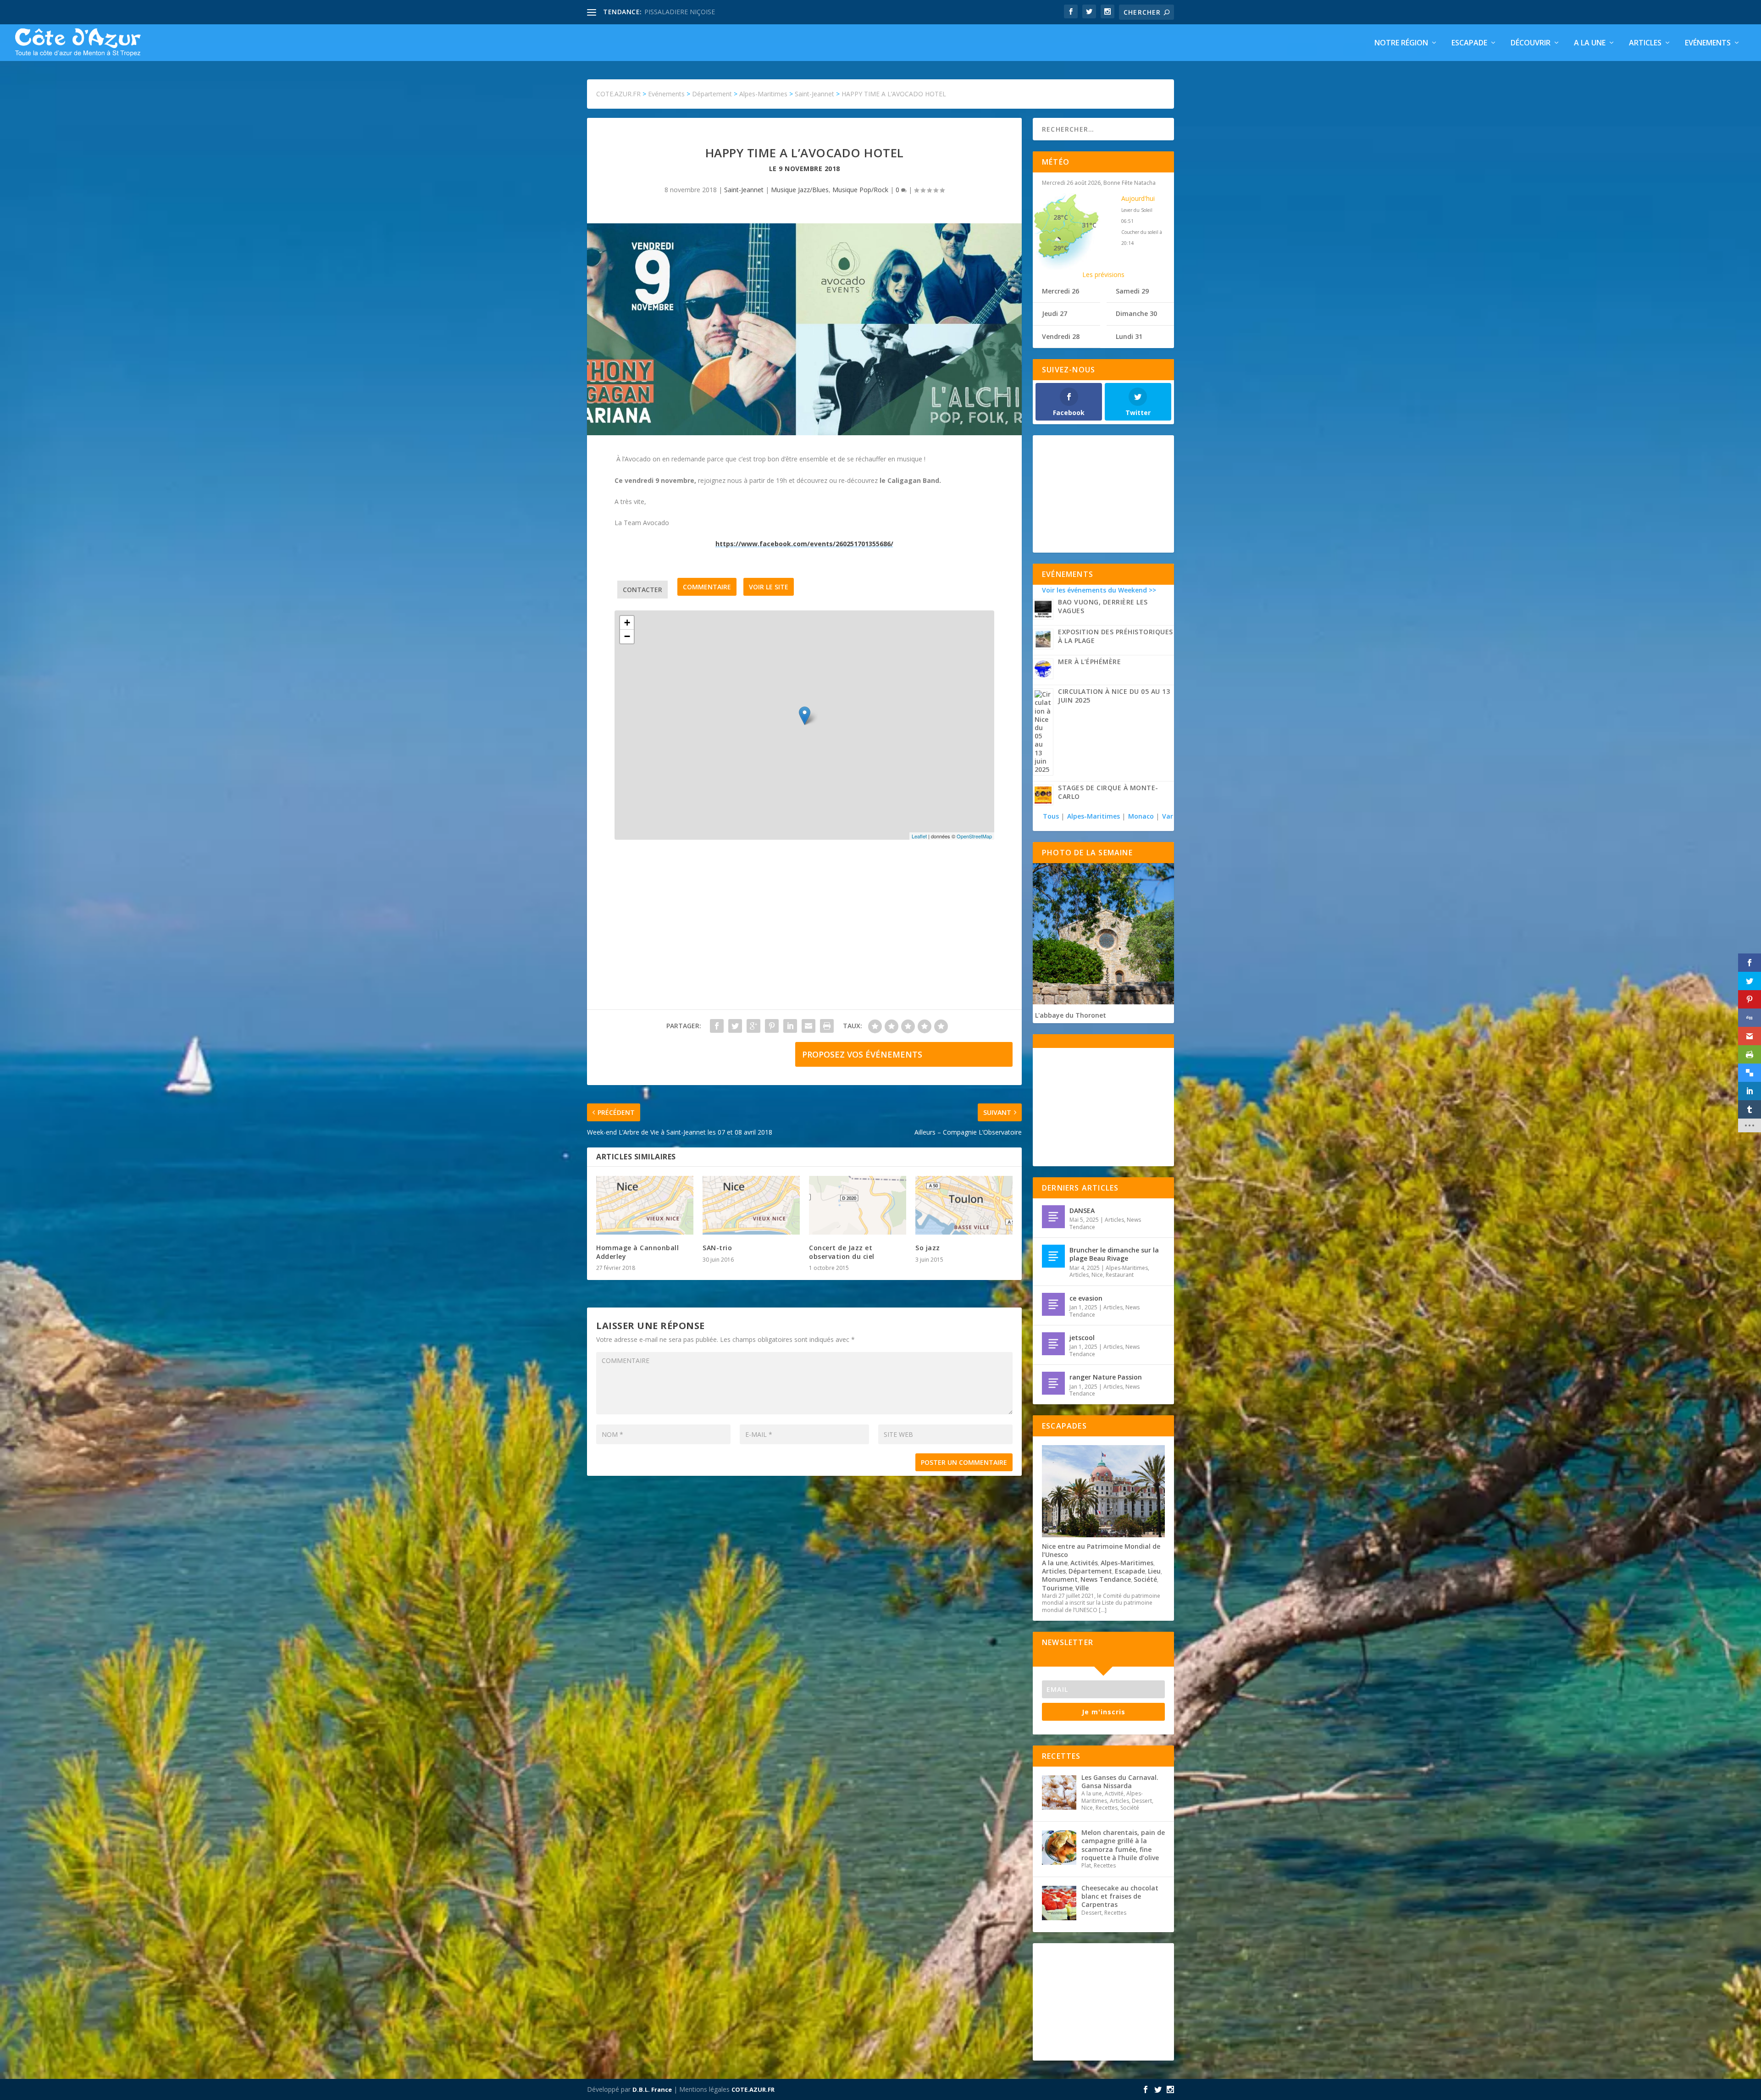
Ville (1082, 1588)
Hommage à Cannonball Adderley (637, 1252)
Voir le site (769, 587)
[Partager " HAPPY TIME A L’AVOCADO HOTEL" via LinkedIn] (790, 1026)
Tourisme (1057, 1588)
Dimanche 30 (1136, 313)
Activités (1084, 1563)
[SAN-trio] (751, 1205)
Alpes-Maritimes (1094, 816)
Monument (1060, 1579)
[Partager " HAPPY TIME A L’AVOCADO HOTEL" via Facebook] (717, 1026)
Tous (1052, 816)
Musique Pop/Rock (860, 190)
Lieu (1154, 1571)
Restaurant (1120, 1275)
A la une (1590, 43)
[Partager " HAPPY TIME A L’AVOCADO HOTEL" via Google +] (753, 1026)
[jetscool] (1053, 1344)
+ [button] (627, 623)
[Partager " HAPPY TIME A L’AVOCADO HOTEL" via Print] (827, 1026)
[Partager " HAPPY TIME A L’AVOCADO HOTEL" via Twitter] (735, 1026)
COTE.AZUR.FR (753, 2089)
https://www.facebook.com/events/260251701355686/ (804, 544)
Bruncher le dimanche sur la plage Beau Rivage (1114, 1254)
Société (1145, 1579)
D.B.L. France (652, 2089)
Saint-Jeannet (744, 190)
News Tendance (1106, 1579)
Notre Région (1401, 43)
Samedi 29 (1132, 291)
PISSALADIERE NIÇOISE (680, 12)
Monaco (1141, 816)
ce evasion (1086, 1298)
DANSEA (1082, 1211)
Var (1168, 816)
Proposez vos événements (862, 1054)
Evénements (1708, 43)
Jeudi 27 (1055, 313)
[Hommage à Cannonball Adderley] (645, 1205)
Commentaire (707, 587)
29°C (1061, 248)
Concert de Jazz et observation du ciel (842, 1252)
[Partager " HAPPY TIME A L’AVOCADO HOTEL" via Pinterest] (772, 1026)
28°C (1061, 217)
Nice (1097, 1275)
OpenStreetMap (974, 836)
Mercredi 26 (1060, 291)
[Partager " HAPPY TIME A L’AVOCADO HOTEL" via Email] (809, 1026)
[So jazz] (964, 1205)
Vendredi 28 (1061, 336)
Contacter (642, 590)
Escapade (1469, 43)
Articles (1645, 43)
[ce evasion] (1053, 1304)
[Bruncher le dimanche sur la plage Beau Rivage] (1053, 1256)
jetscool (1082, 1338)
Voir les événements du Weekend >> (1099, 590)
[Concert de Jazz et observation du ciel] (858, 1205)
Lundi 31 (1129, 336)
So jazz (928, 1248)
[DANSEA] (1053, 1217)
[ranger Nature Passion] (1053, 1383)
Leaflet (919, 836)
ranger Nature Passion (1106, 1377)
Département (1090, 1571)
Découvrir (1531, 43)
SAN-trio (717, 1248)
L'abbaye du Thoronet (1071, 1015)
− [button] (627, 636)
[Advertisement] (804, 934)
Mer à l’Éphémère (1089, 662)
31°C (1089, 225)
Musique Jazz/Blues (800, 190)
